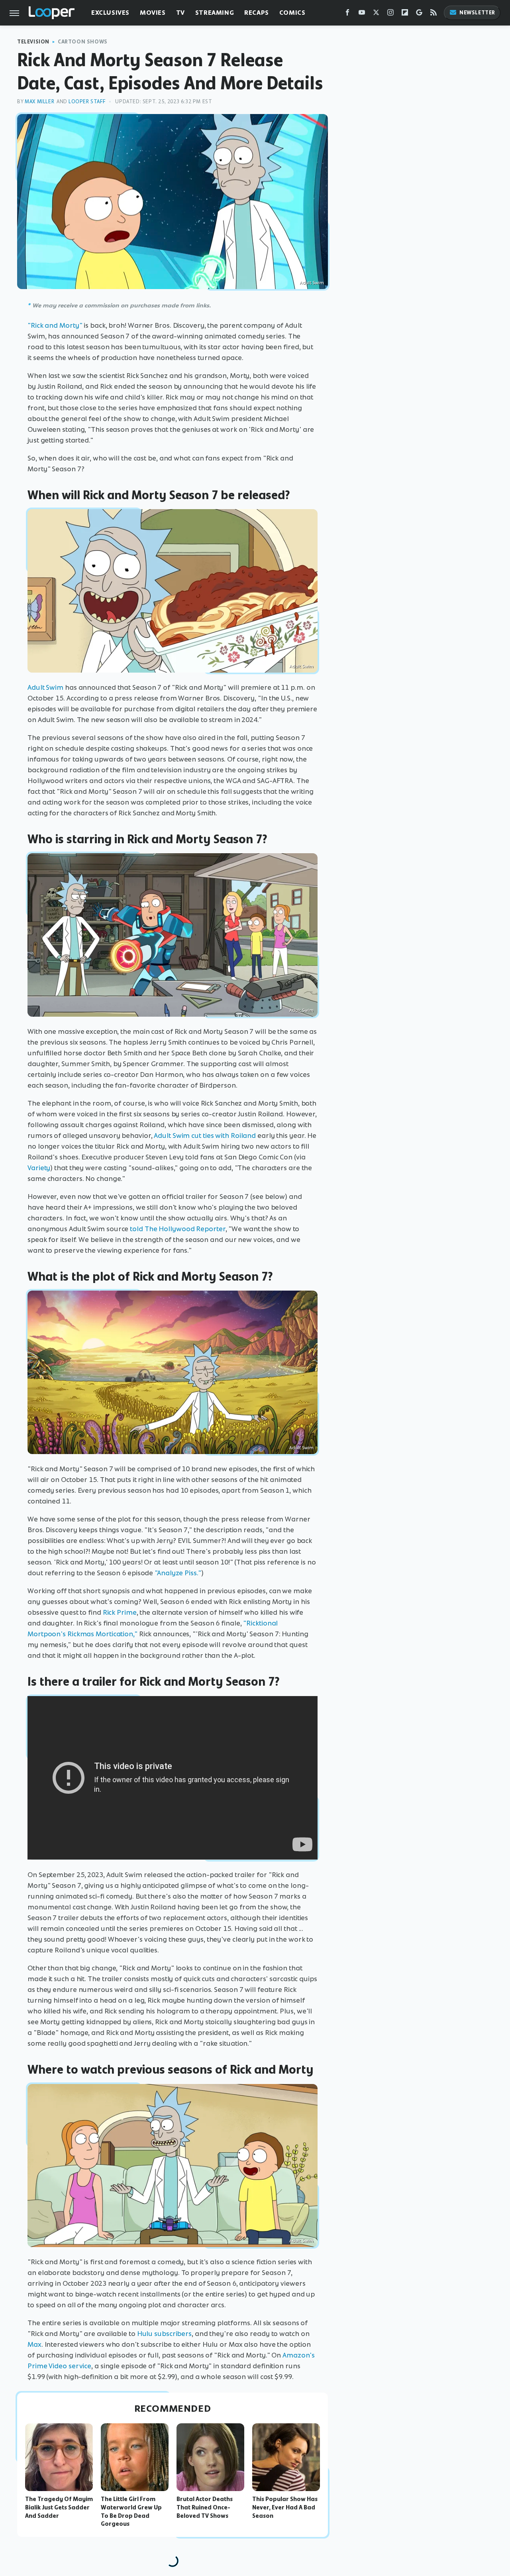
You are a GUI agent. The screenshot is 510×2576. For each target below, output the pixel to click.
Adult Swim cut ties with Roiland (205, 1135)
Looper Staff (87, 101)
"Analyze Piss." (178, 1573)
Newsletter (477, 13)
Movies (153, 13)
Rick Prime (120, 1612)
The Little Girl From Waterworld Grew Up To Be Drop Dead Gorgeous (131, 2511)
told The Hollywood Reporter (178, 1229)
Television (33, 42)
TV (180, 13)
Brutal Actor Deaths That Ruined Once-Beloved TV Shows (205, 2507)
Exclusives (110, 13)
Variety (39, 1168)
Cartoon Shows (83, 42)
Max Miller (39, 101)
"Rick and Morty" (55, 325)
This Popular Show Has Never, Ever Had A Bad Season (285, 2507)
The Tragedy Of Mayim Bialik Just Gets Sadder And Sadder (59, 2507)
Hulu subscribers (164, 2334)
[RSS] (433, 14)
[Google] (419, 14)
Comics (292, 13)
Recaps (257, 13)
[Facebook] (347, 14)
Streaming (215, 13)
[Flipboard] (405, 14)
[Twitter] (376, 14)
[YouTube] (362, 14)
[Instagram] (390, 14)
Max (34, 2344)
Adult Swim (45, 687)
